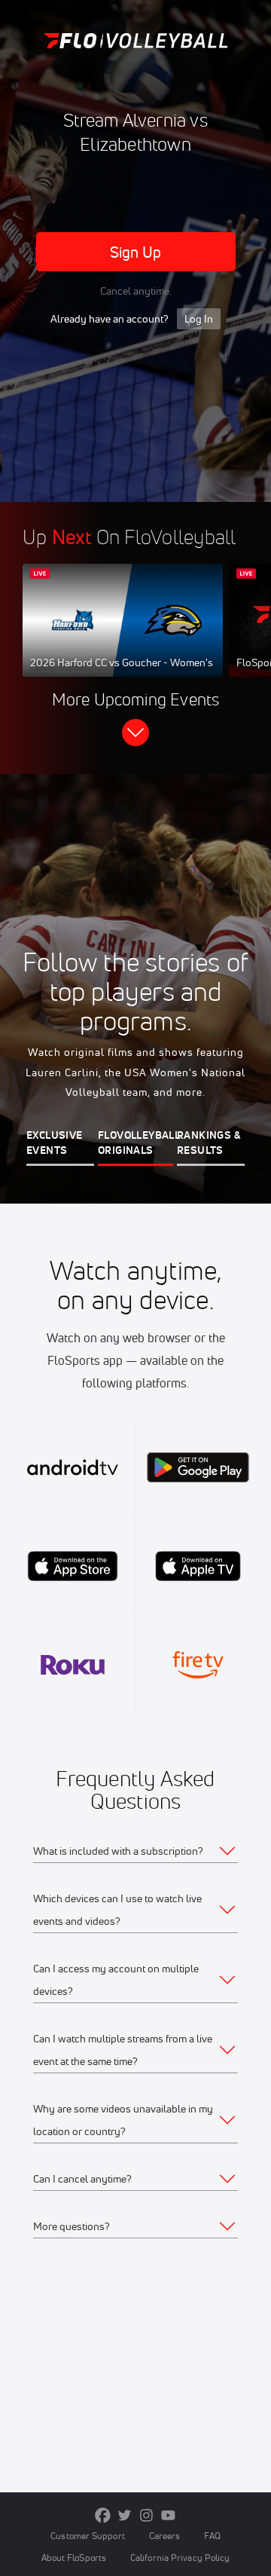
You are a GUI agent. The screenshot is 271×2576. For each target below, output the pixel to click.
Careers (165, 2536)
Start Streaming (123, 635)
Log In (199, 319)
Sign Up (136, 252)
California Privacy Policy (180, 2558)
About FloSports (74, 2558)
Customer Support (88, 2536)
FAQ (212, 2536)
